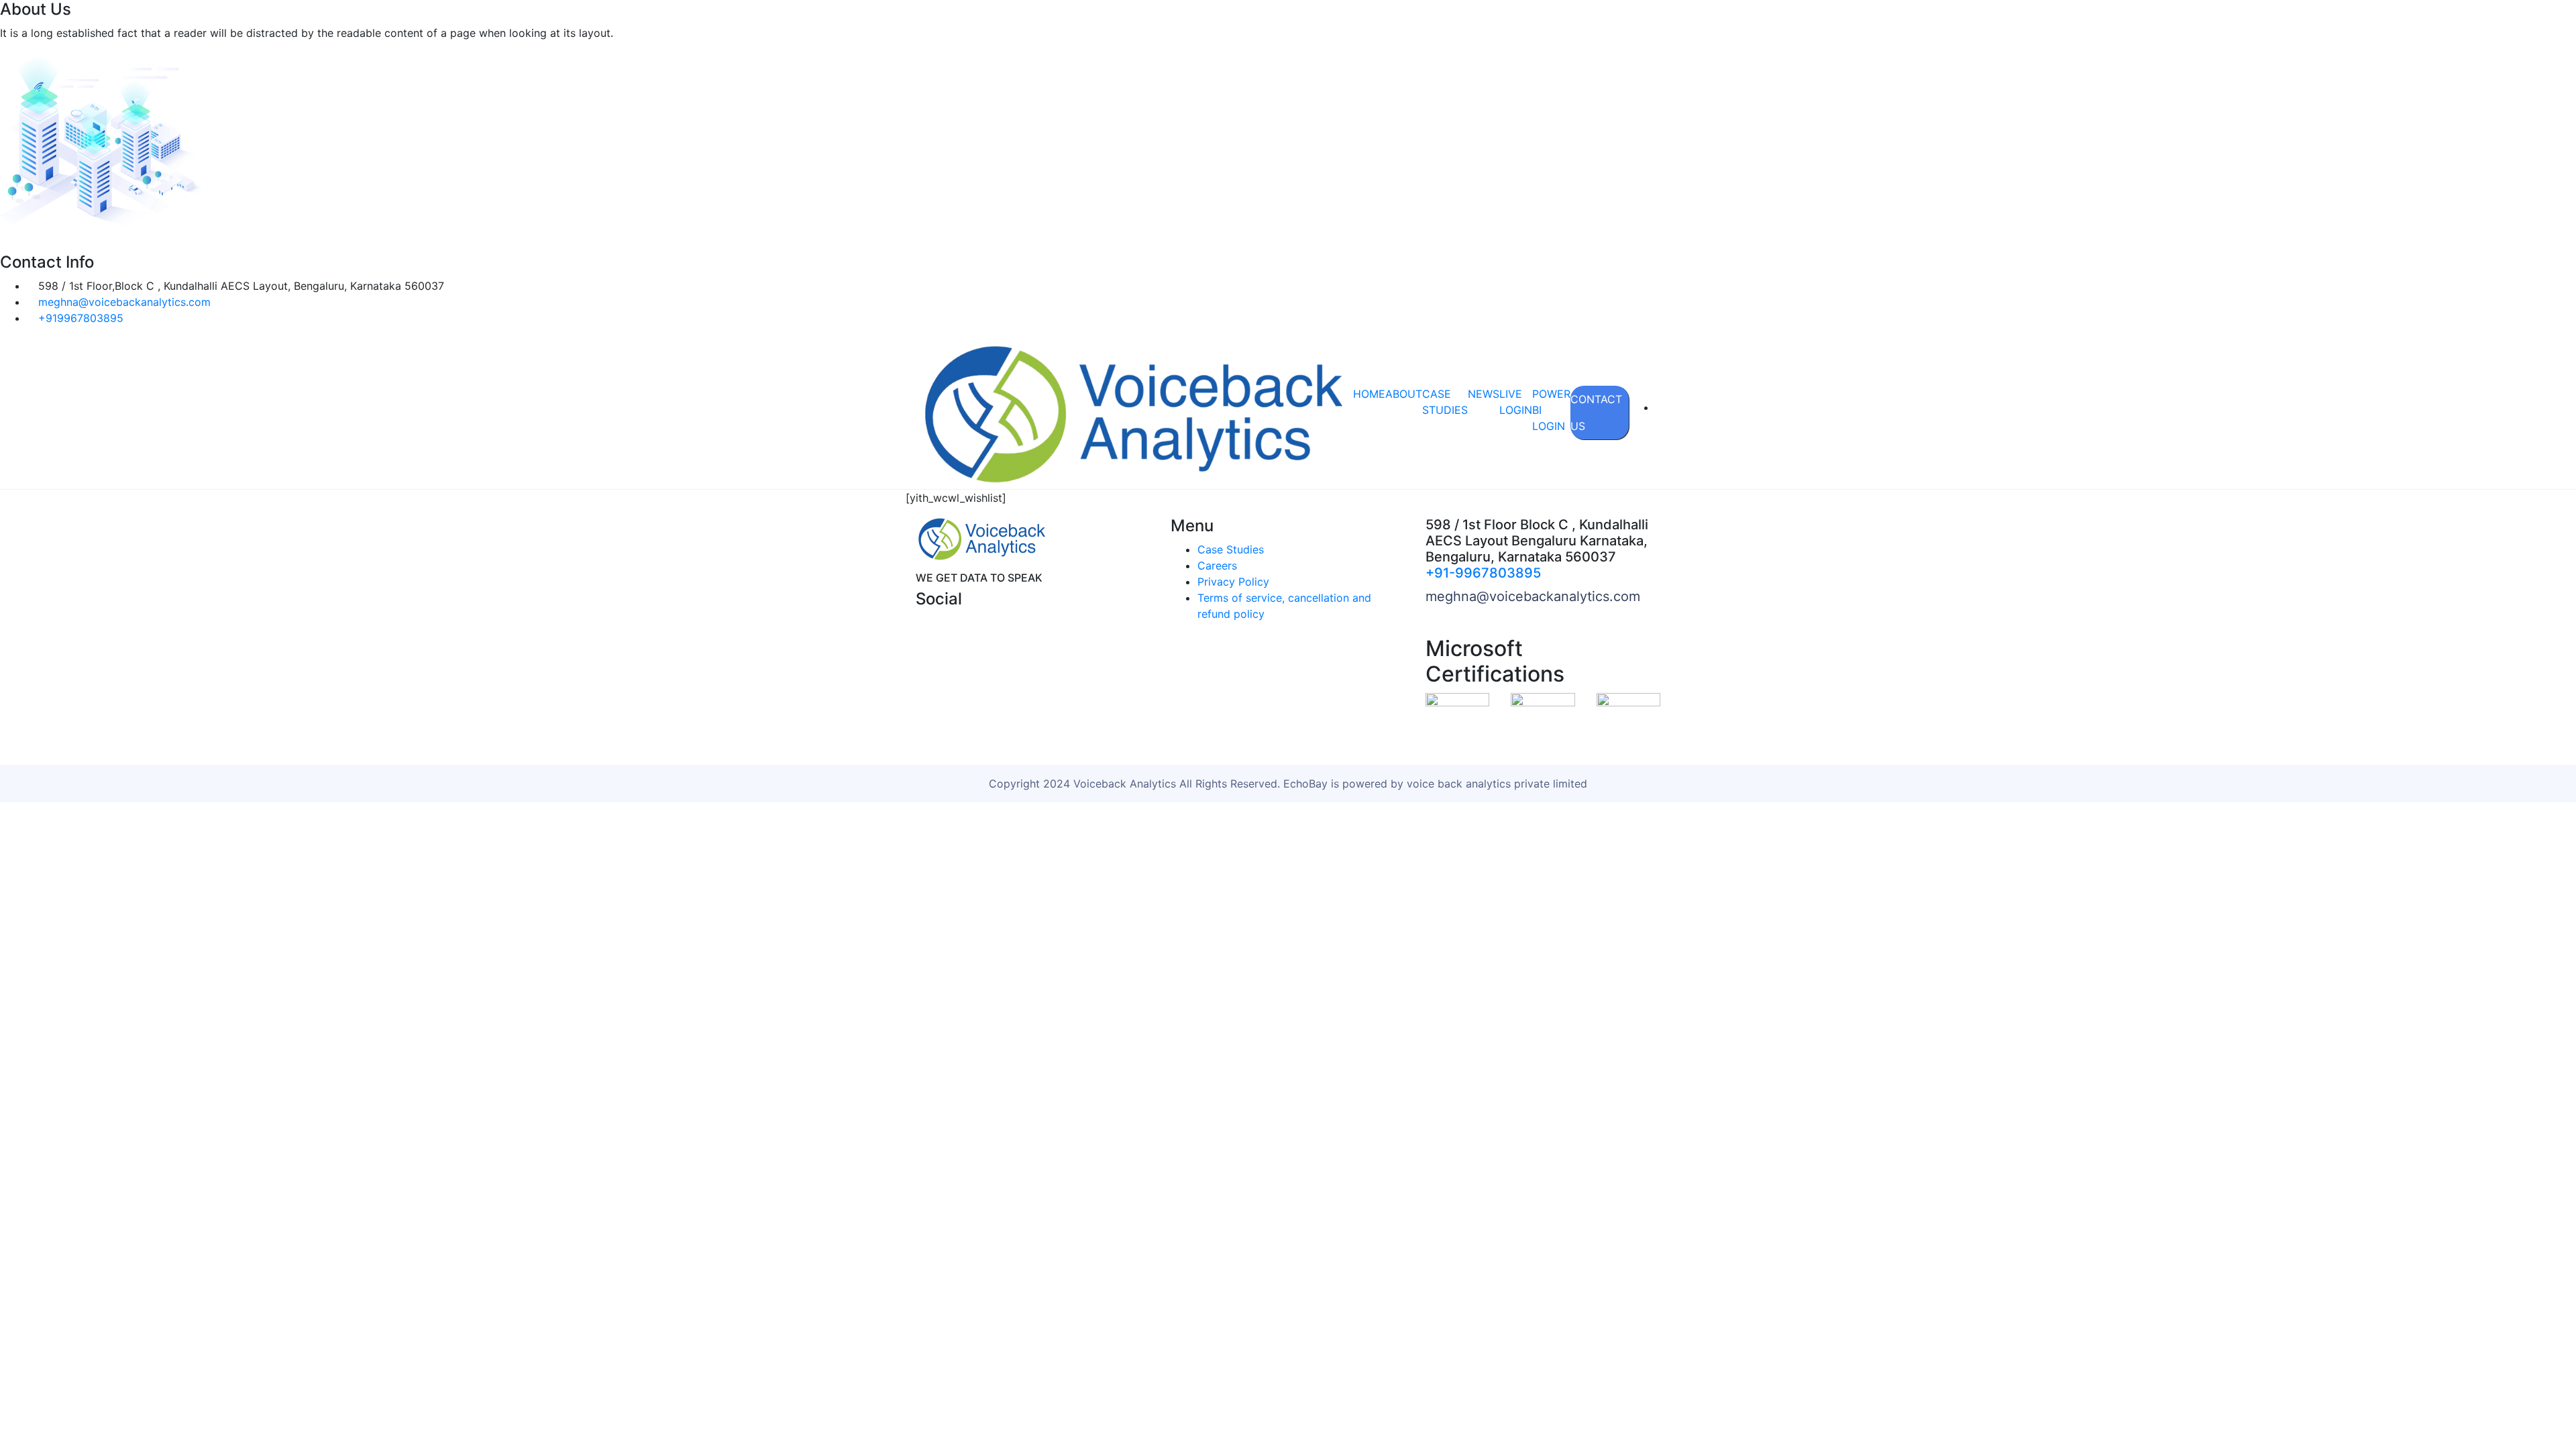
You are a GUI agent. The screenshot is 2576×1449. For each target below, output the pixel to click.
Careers (1217, 566)
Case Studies (1231, 549)
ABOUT (1404, 394)
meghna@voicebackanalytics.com (1533, 596)
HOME (1369, 394)
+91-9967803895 (1483, 573)
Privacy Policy (1233, 582)
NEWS (1484, 394)
